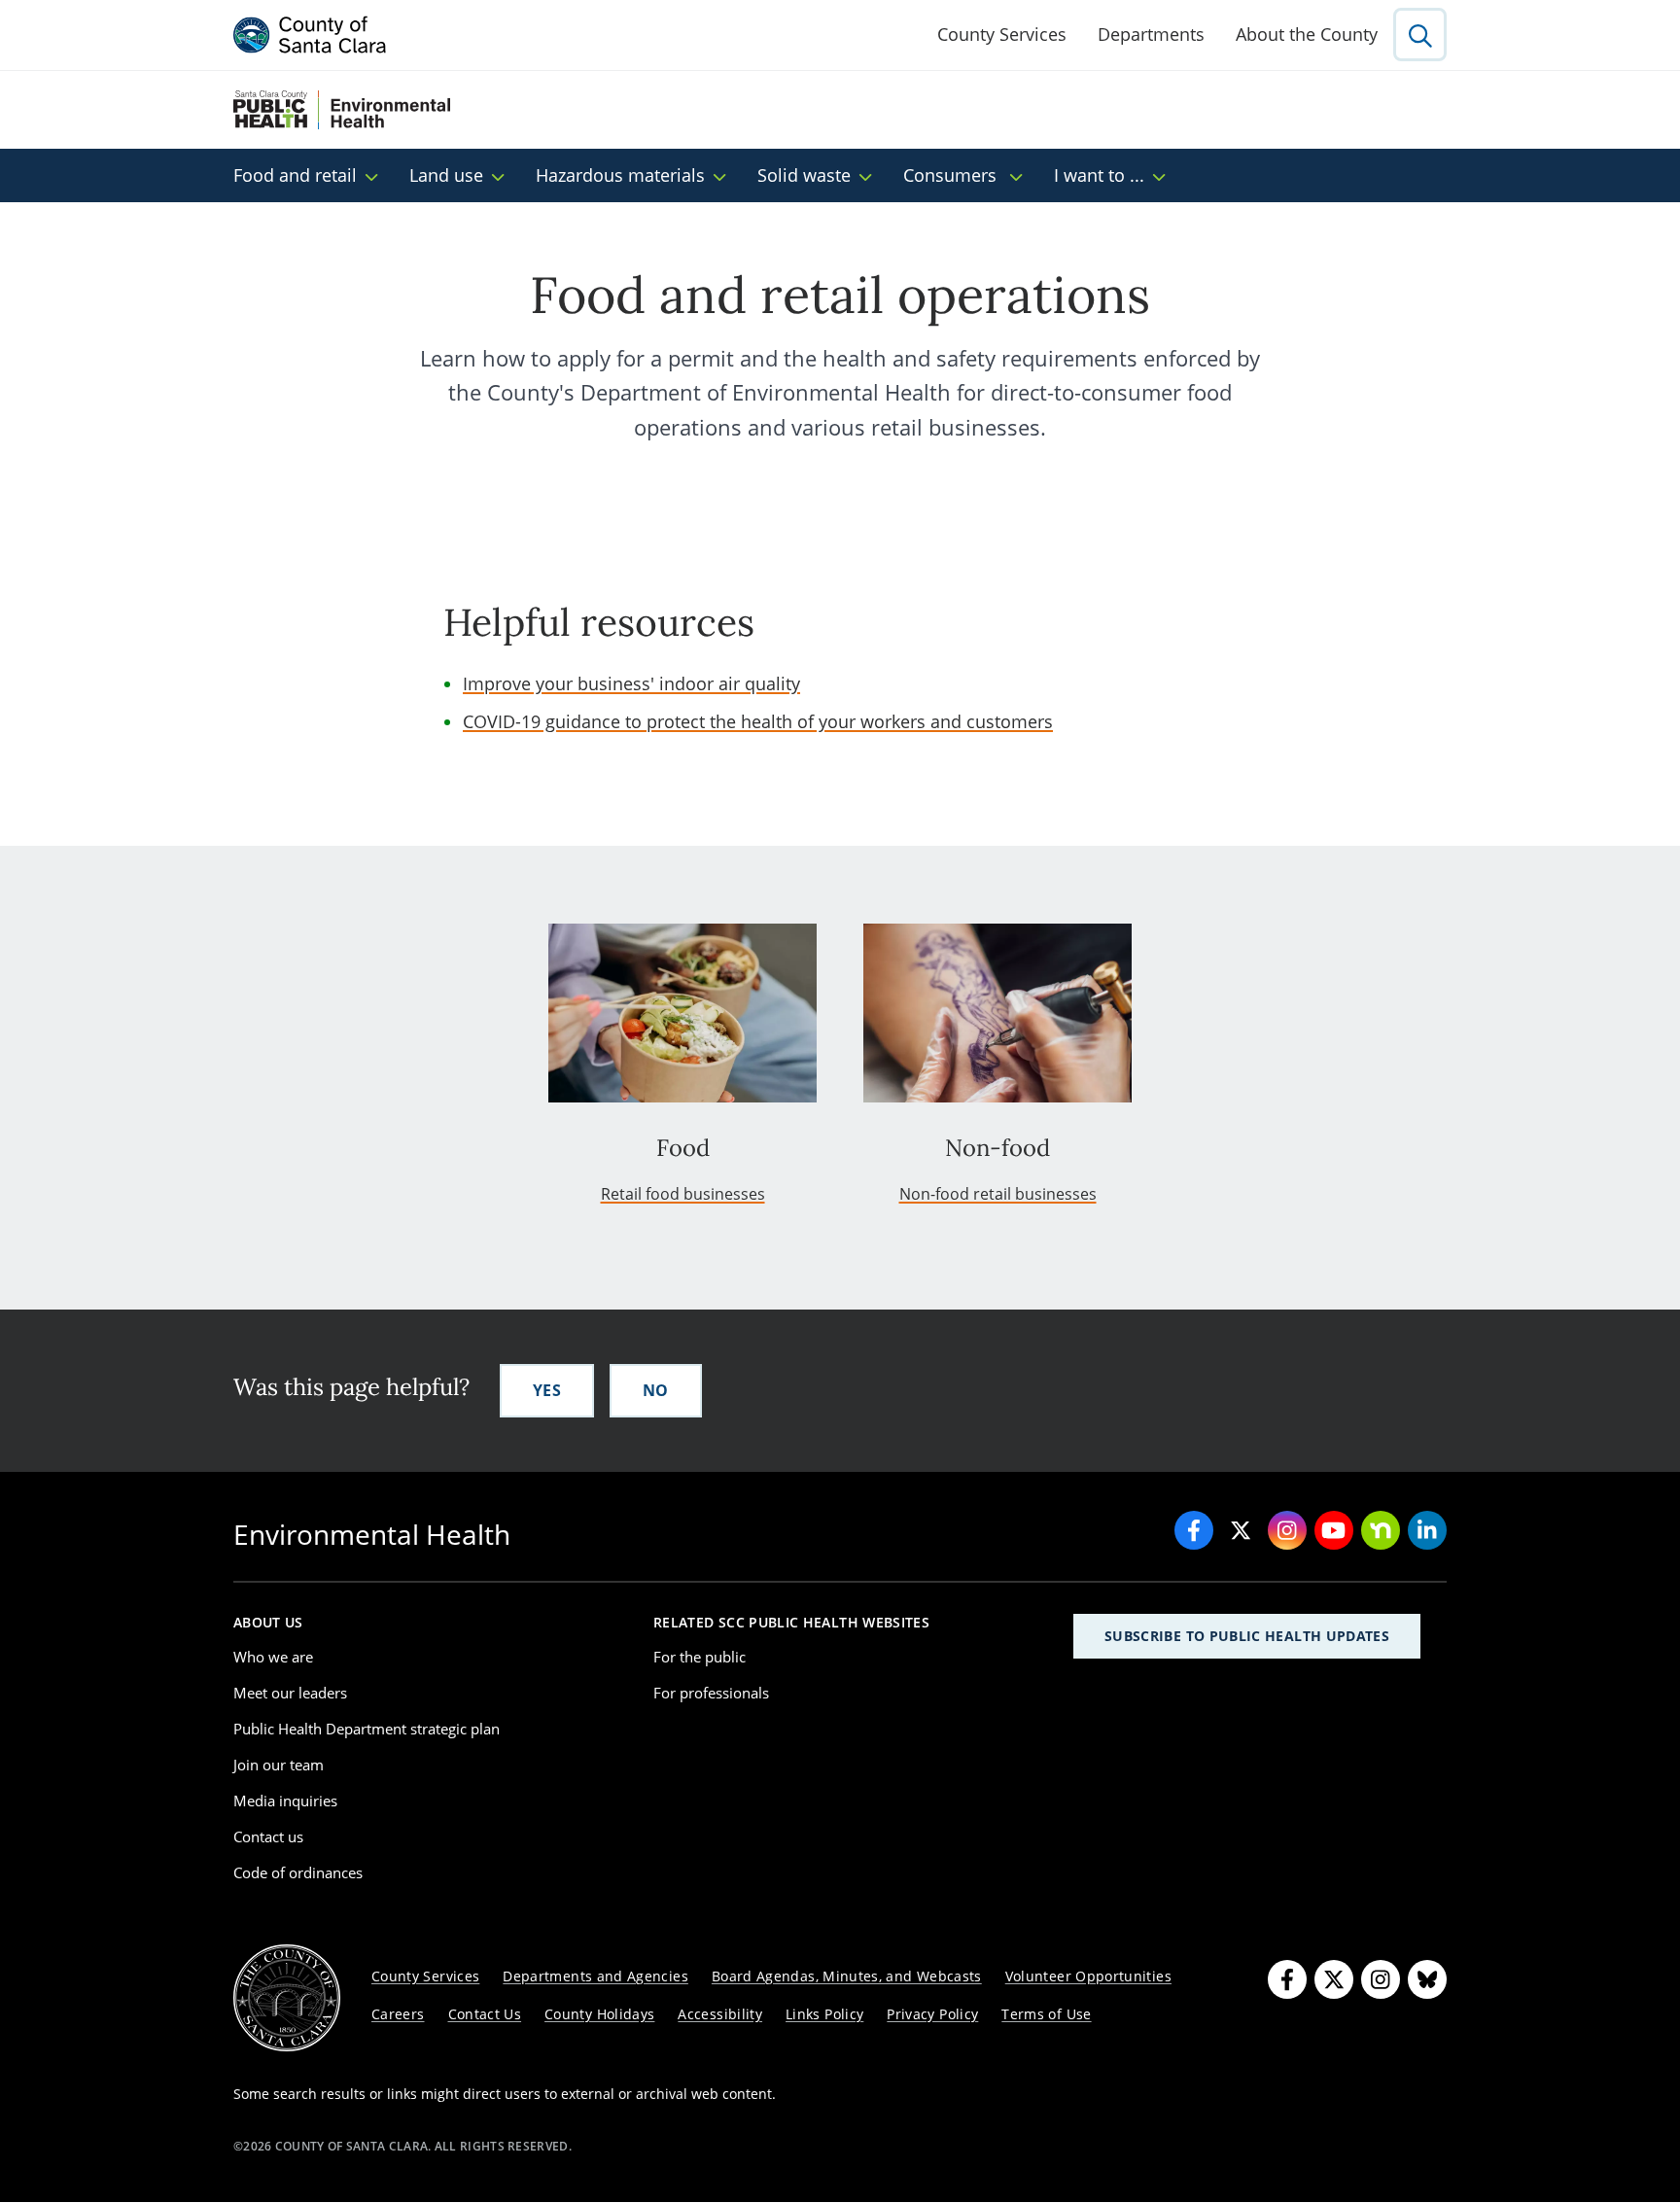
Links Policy (824, 2014)
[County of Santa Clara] (310, 35)
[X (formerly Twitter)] (1334, 1979)
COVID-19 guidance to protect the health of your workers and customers (758, 721)
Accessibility (720, 2014)
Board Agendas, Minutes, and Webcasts (847, 1976)
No (656, 1390)
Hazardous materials (620, 175)
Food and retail (295, 175)
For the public (700, 1657)
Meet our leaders (290, 1693)
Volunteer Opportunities (1088, 1976)
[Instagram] (1381, 1979)
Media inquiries (285, 1801)
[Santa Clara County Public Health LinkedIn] (1427, 1530)
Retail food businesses (683, 1194)
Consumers (952, 175)
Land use (446, 175)
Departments (1151, 34)
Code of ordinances (298, 1872)
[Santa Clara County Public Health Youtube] (1334, 1530)
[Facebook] (1287, 1979)
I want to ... (1099, 175)
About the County (1307, 34)
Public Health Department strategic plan (367, 1729)
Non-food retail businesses (998, 1194)
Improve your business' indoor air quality (631, 683)
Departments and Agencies (595, 1976)
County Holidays (599, 2014)
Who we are (273, 1657)
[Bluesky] (1427, 1979)
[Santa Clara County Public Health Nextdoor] (1381, 1530)
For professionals (711, 1693)
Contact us (268, 1836)
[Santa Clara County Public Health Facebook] (1194, 1530)
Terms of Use (1046, 2014)
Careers (398, 2014)
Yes (547, 1390)
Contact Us (485, 2014)
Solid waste (804, 175)
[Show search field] (1420, 35)
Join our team (279, 1765)
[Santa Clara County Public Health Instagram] (1287, 1530)
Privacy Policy (932, 2014)
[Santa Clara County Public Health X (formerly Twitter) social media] (1241, 1530)
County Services (1002, 34)
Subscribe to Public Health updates (1247, 1636)
